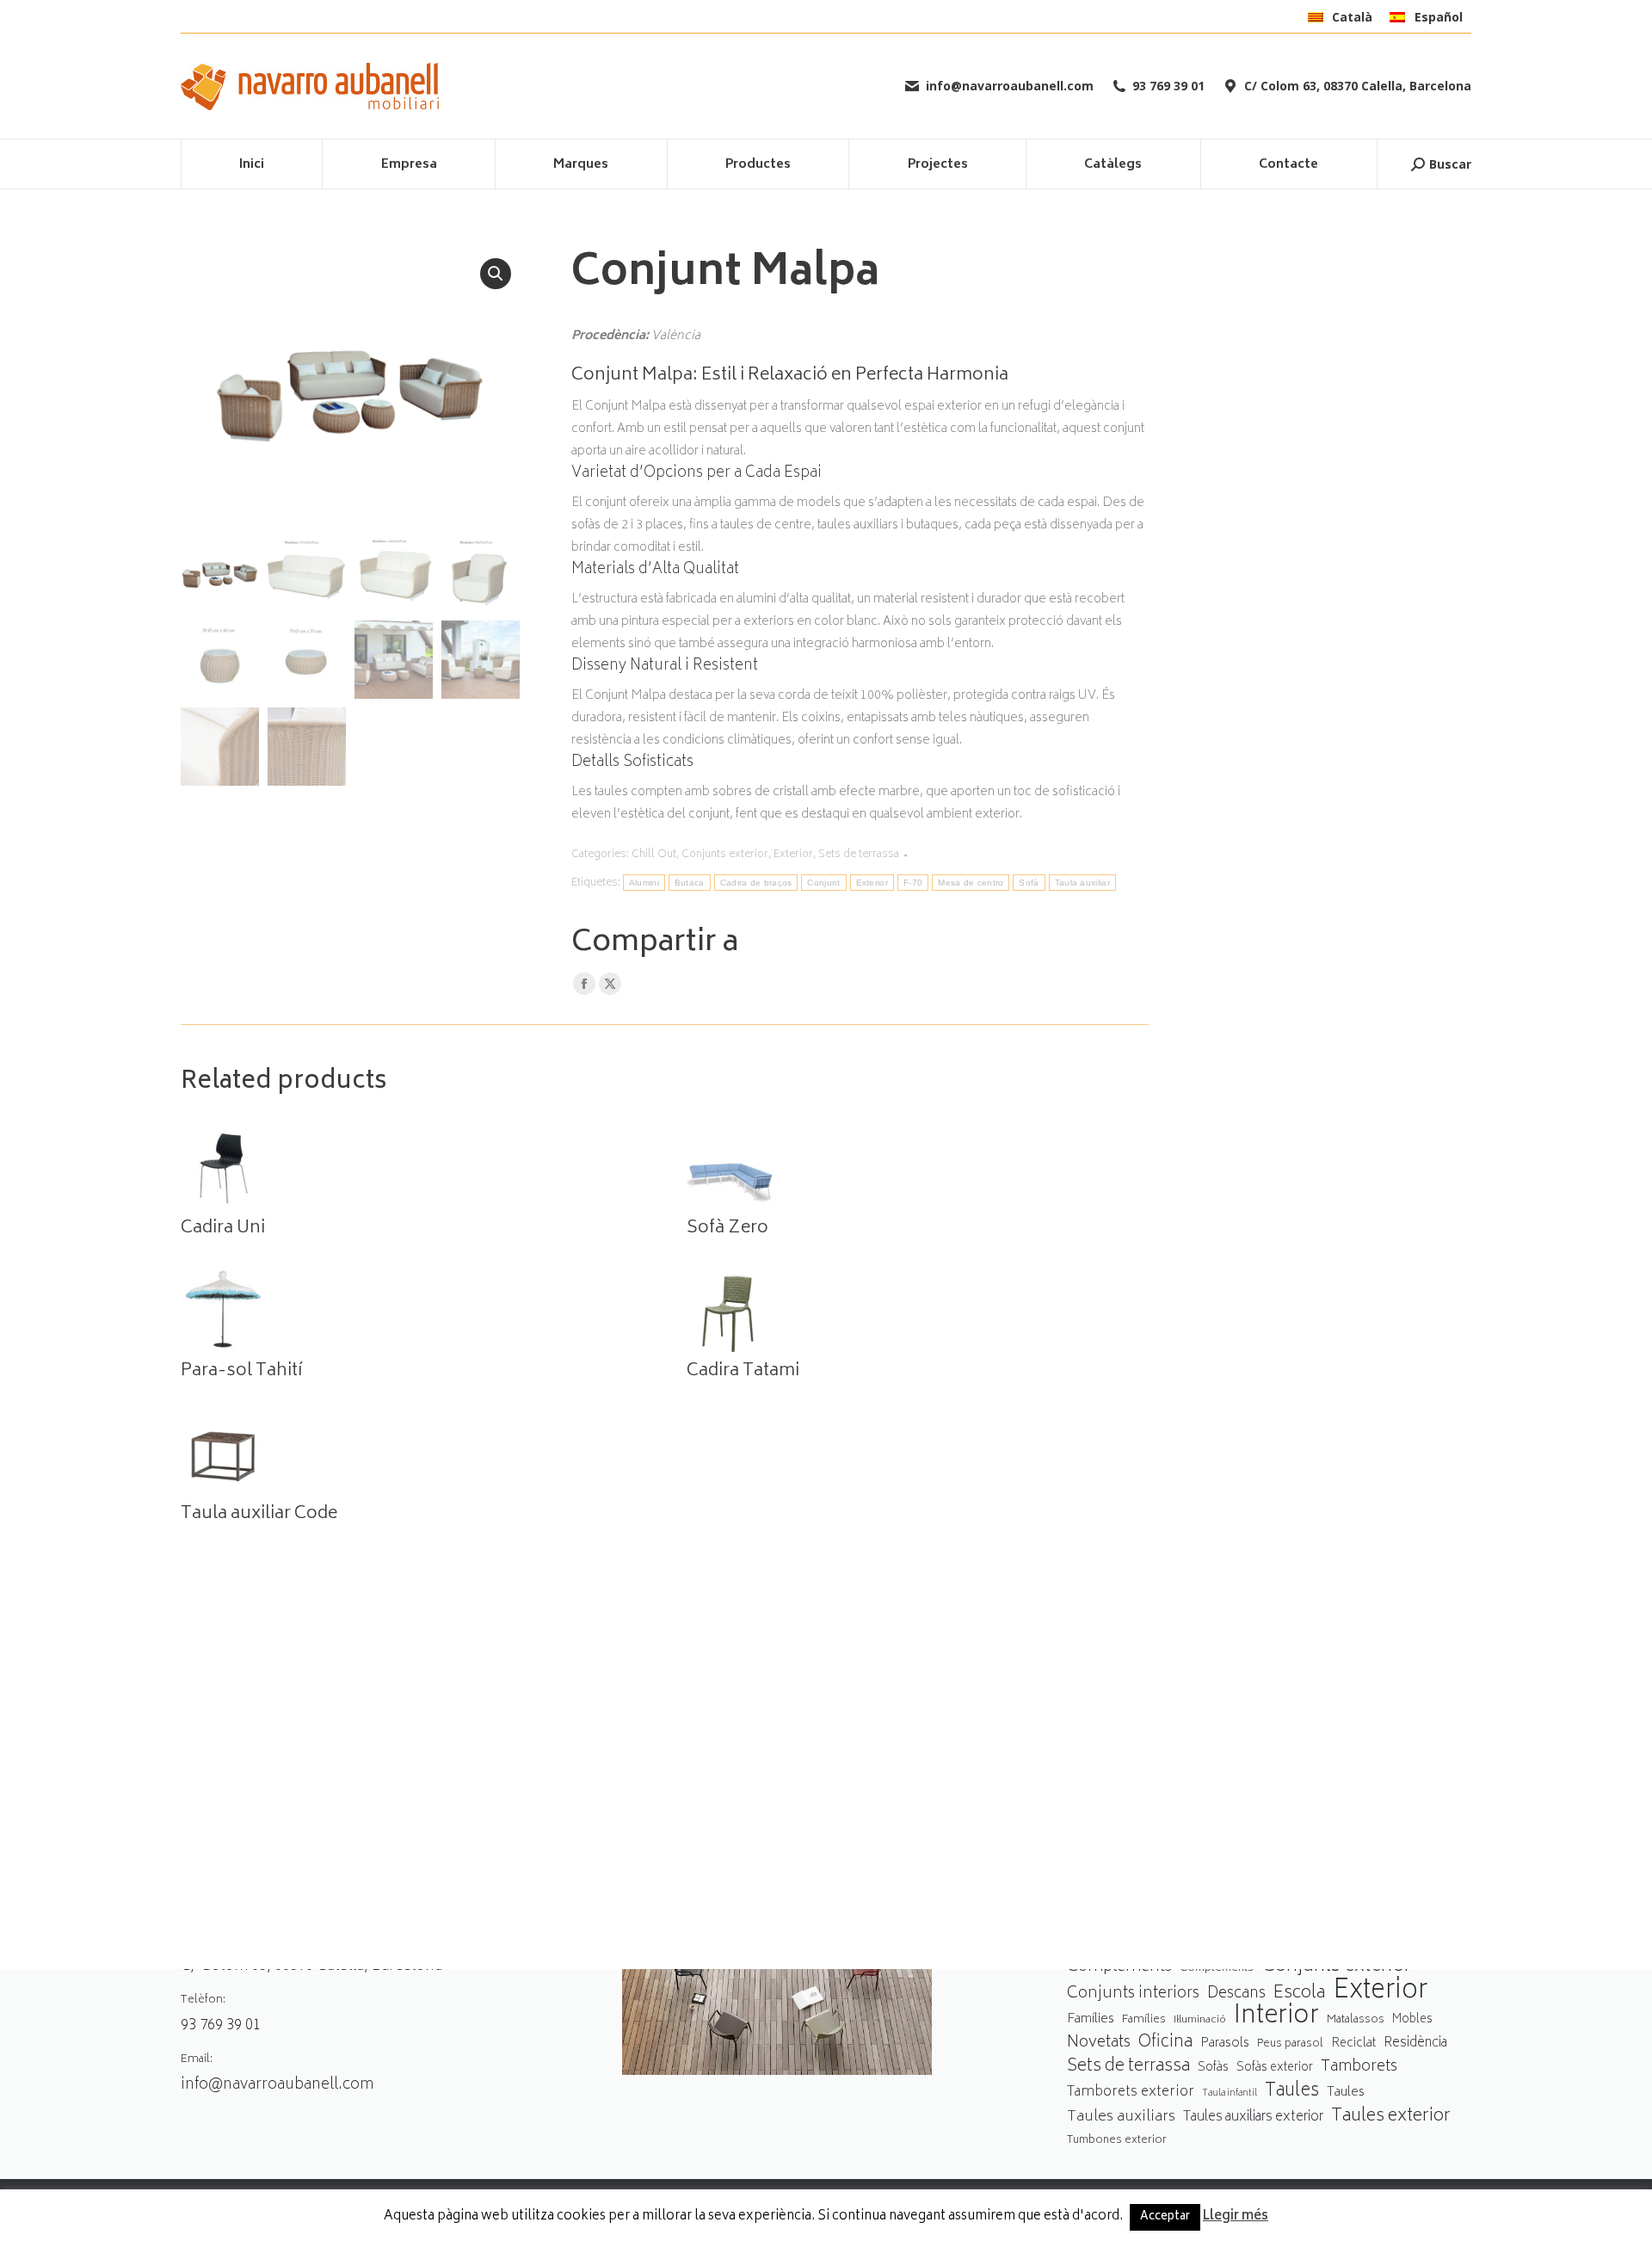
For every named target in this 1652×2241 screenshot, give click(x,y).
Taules (1292, 2092)
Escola (1299, 1994)
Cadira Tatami (743, 1372)
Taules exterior (1391, 2117)
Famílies (1091, 2019)
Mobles (1412, 2020)
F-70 (913, 883)
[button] (496, 274)
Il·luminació (1200, 2020)
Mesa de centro (971, 883)
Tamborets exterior (1131, 2093)
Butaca (690, 883)
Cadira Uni (223, 1229)
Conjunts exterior (725, 855)
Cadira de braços (756, 883)
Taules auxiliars (1121, 2118)
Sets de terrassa (859, 855)
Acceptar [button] (1165, 2217)
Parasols (1225, 2044)
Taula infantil (1230, 2093)
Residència (1415, 2043)
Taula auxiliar (1082, 883)
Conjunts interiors (1133, 1994)
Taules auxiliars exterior (1253, 2118)
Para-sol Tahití (241, 1372)
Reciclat (1353, 2044)
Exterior (793, 855)
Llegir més (1236, 2217)
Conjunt (823, 883)
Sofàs (1213, 2068)
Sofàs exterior (1275, 2068)
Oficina (1165, 2043)
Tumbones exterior (1117, 2141)
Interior (1276, 2018)
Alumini (644, 883)
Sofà (1029, 883)
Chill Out (654, 855)
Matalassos (1356, 2020)
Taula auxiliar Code (259, 1515)
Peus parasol (1290, 2044)
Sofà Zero (727, 1229)
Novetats (1099, 2043)
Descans (1236, 1994)
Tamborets (1359, 2068)
